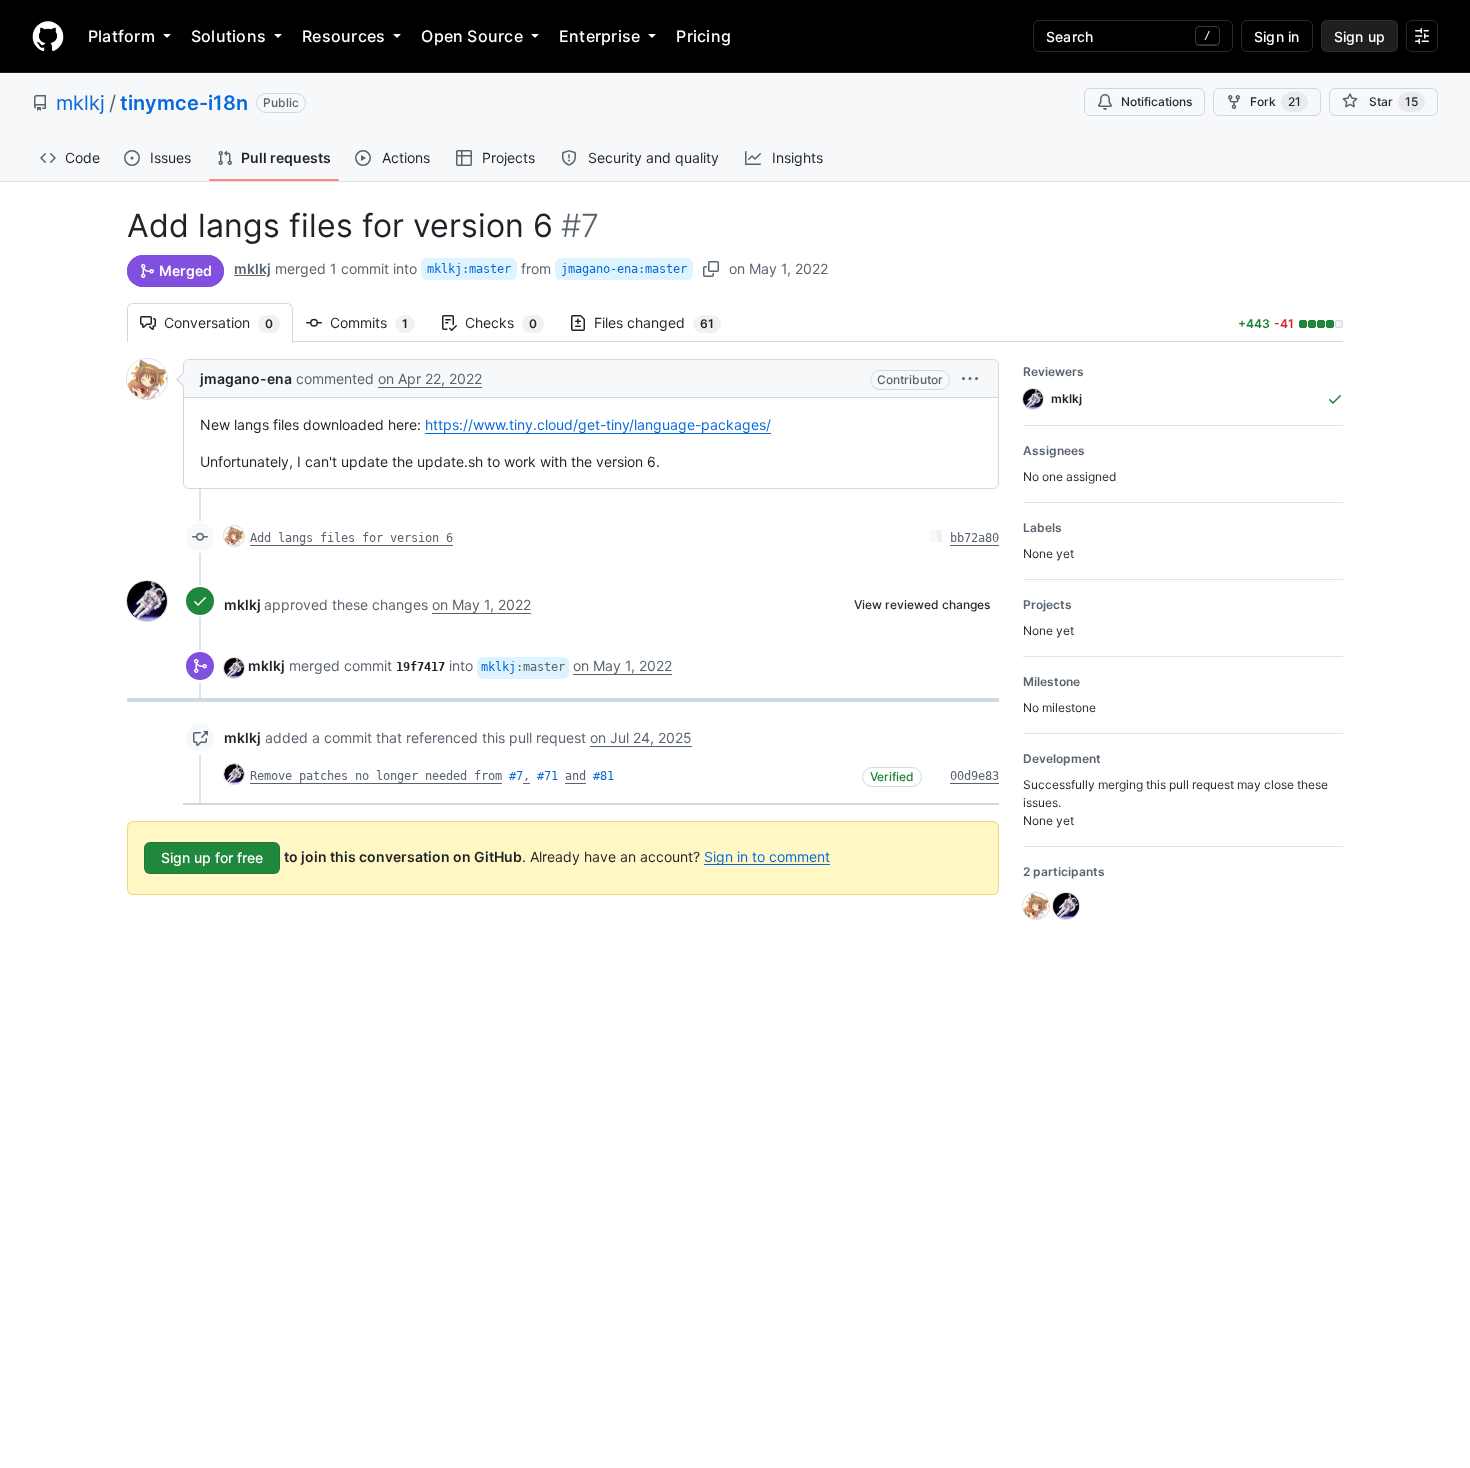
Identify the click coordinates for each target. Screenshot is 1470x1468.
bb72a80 (974, 538)
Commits (379, 322)
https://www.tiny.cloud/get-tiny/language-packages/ (598, 424)
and (575, 776)
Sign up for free (212, 857)
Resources (343, 36)
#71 (547, 776)
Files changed (664, 322)
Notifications (1156, 101)
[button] (970, 378)
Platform (121, 36)
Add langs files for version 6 (351, 538)
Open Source (472, 36)
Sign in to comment (767, 855)
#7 (516, 776)
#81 (603, 776)
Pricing (703, 36)
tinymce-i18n (184, 103)
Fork (1275, 101)
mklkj (80, 103)
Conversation (228, 322)
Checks (511, 322)
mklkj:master (469, 269)
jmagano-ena (246, 378)
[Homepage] (48, 36)
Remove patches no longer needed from (376, 776)
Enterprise (599, 36)
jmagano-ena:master (624, 269)
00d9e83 (974, 776)
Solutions (228, 36)
